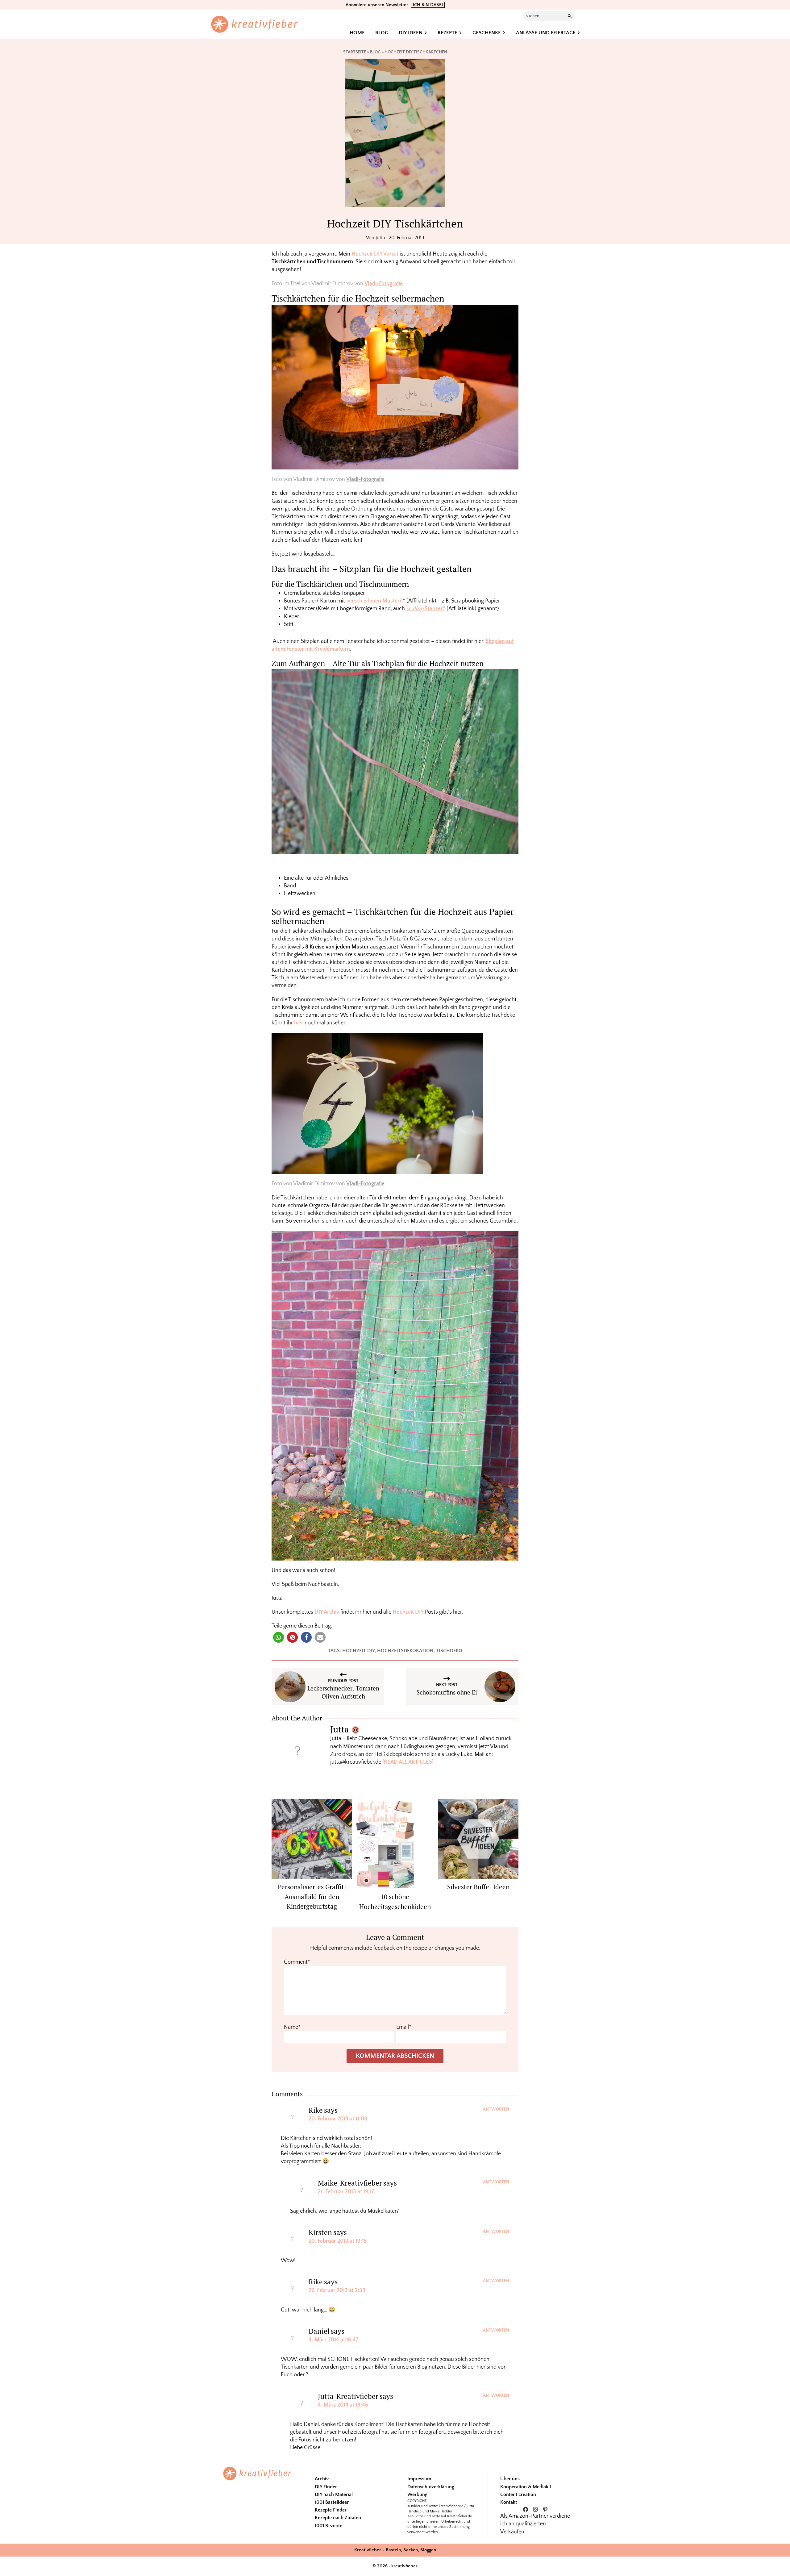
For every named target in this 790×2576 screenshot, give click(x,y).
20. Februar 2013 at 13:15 (338, 2241)
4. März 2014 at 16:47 (333, 2340)
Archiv (322, 2479)
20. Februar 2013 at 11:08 (338, 2119)
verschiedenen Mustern (374, 601)
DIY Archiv (327, 1612)
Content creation (518, 2495)
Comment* (297, 1962)
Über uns (510, 2479)
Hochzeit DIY (408, 1612)
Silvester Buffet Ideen (478, 1887)
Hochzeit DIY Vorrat (375, 254)
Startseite (355, 52)
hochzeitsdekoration (405, 1651)
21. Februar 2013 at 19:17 (346, 2192)
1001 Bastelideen (332, 2502)
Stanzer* (426, 609)
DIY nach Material (334, 2495)
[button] (279, 1637)
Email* (404, 2027)
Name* (292, 2027)
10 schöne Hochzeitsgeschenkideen (395, 1902)
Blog (375, 52)
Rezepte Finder (331, 2510)
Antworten (496, 2109)
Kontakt (509, 2502)
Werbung (417, 2495)
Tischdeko (449, 1651)
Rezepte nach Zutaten (338, 2518)
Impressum (419, 2479)
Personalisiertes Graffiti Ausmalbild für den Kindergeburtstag (312, 1897)
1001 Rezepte (328, 2526)
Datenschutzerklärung (431, 2487)
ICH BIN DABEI (428, 5)
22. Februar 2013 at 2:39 (337, 2290)
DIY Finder (326, 2487)
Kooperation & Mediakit (526, 2487)
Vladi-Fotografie (384, 284)
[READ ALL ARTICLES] (408, 1762)
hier (299, 1023)
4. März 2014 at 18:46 (343, 2405)
